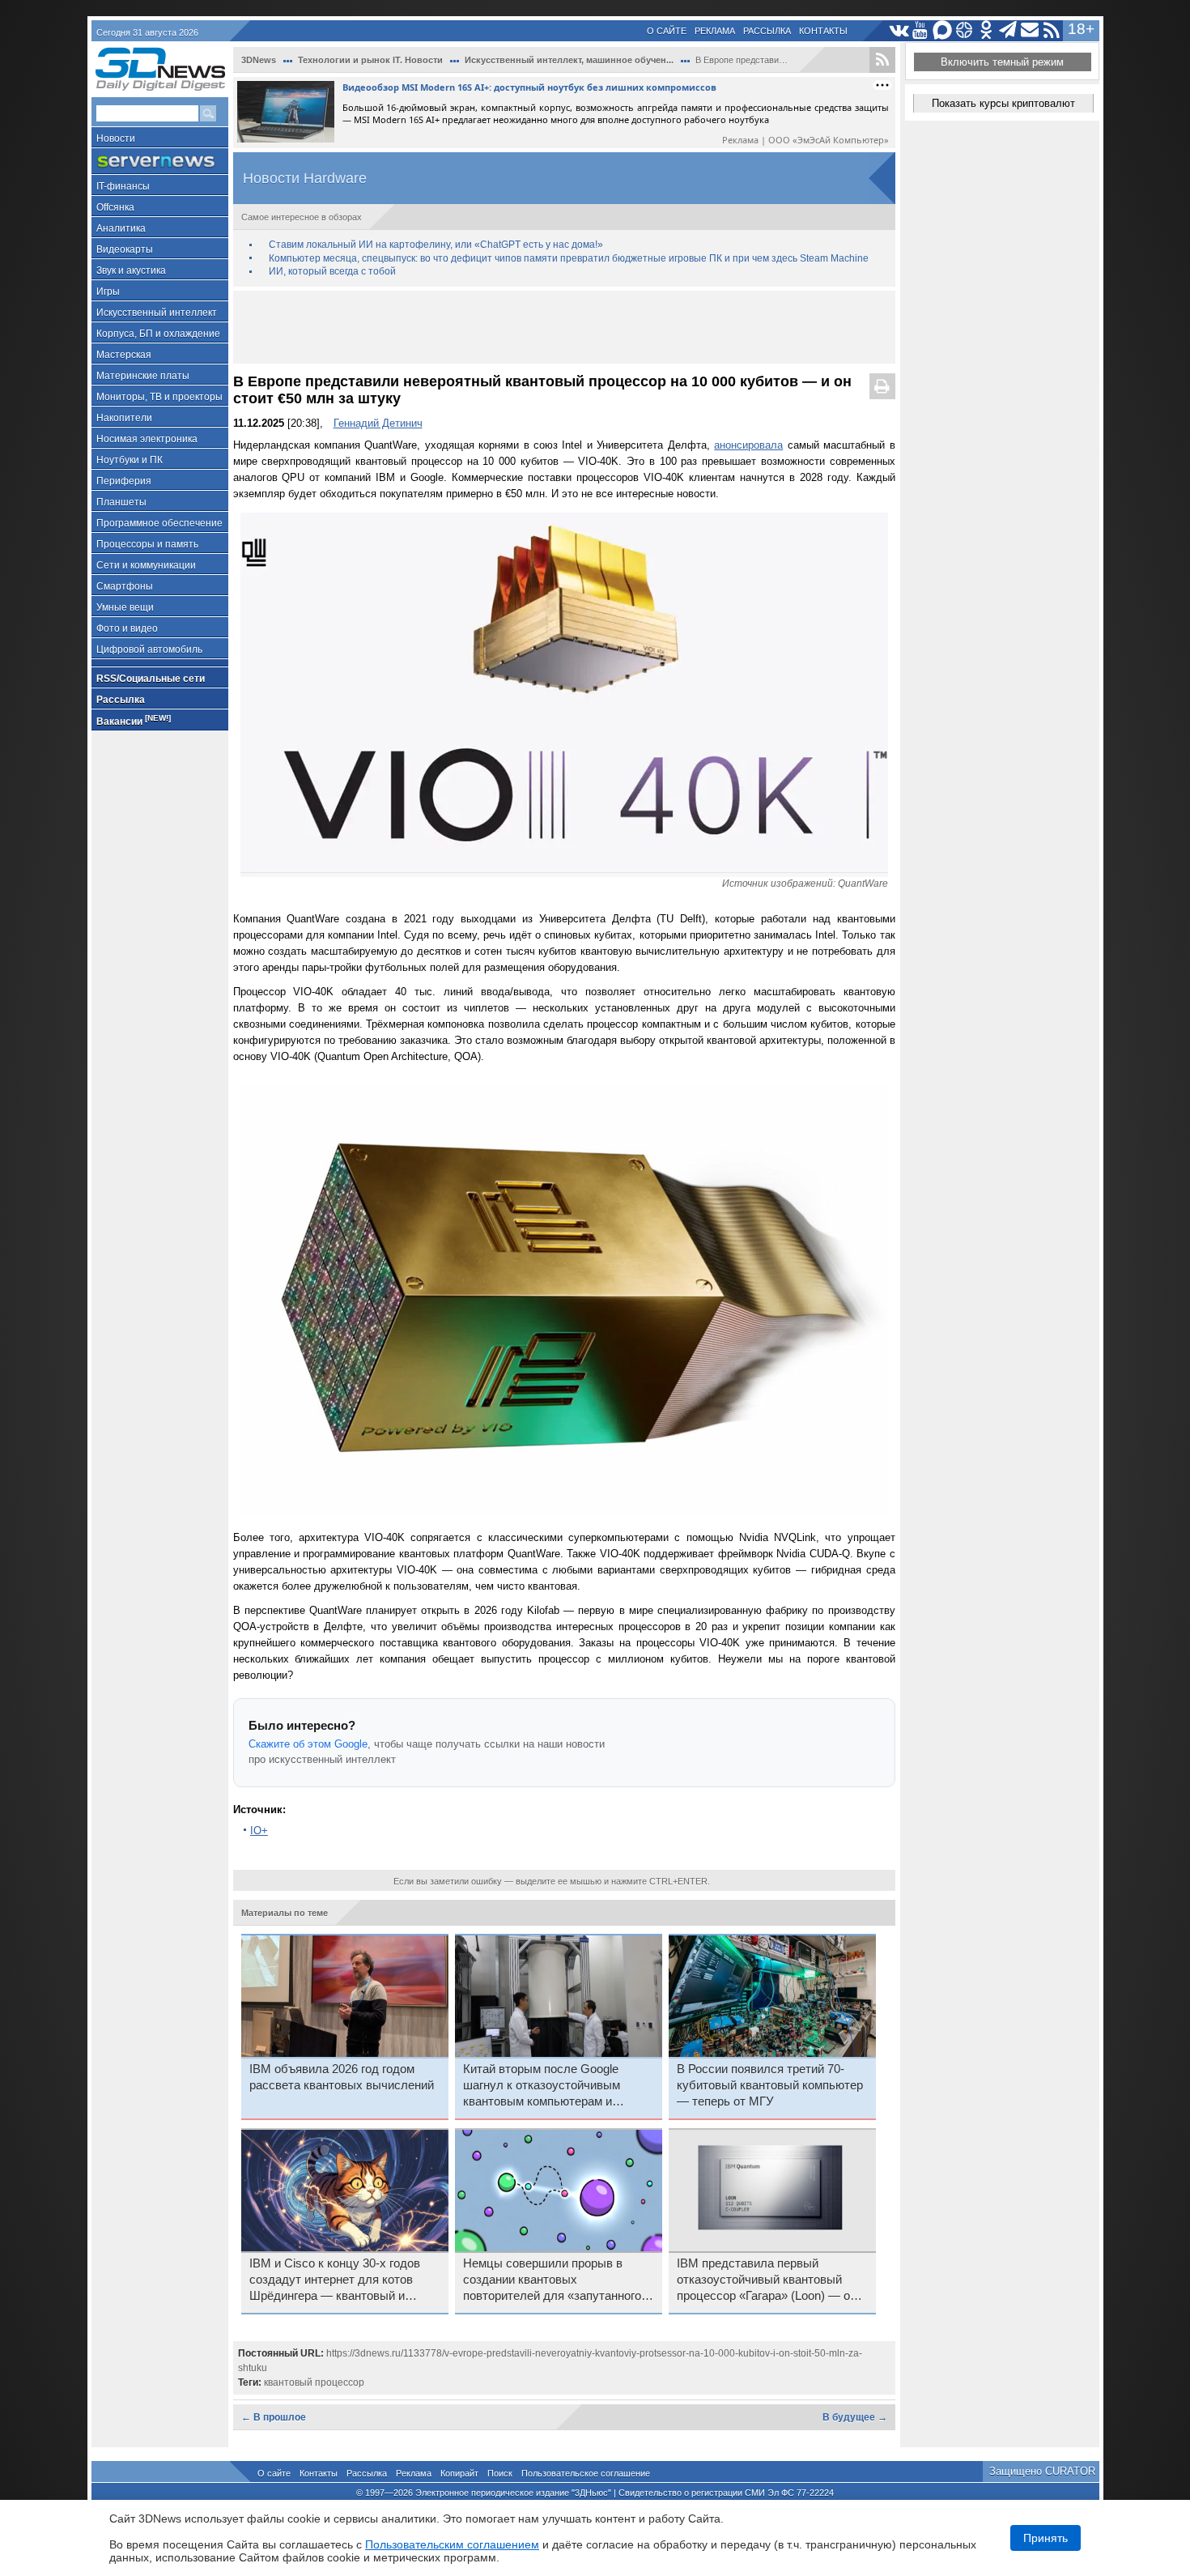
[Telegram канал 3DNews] (1008, 30)
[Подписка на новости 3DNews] (1030, 30)
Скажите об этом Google (308, 1744)
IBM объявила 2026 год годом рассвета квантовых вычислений (342, 2077)
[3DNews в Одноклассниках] (986, 30)
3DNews (259, 60)
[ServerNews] (160, 162)
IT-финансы (123, 186)
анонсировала (748, 445)
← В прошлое (274, 2417)
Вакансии (134, 720)
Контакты (823, 31)
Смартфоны (125, 586)
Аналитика (121, 228)
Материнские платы (143, 376)
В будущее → (855, 2417)
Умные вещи (125, 607)
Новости (116, 138)
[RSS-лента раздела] (882, 60)
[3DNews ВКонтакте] (899, 30)
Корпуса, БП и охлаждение (158, 334)
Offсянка (115, 207)
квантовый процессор (314, 2382)
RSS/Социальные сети (151, 679)
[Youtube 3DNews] (921, 30)
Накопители (124, 418)
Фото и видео (127, 628)
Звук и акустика (131, 270)
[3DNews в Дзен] (965, 30)
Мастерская (124, 355)
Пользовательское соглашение (586, 2473)
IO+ (259, 1831)
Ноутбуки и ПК (130, 460)
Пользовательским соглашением (452, 2544)
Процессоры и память (147, 544)
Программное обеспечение (159, 523)
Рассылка (767, 31)
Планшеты (121, 502)
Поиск (500, 2473)
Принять (1045, 2538)
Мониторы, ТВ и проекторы (159, 397)
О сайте (667, 31)
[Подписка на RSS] (1052, 30)
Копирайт (459, 2473)
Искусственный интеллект (157, 313)
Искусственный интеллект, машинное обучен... (569, 60)
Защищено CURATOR (1042, 2471)
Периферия (124, 481)
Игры (108, 292)
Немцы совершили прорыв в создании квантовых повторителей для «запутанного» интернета (555, 2280)
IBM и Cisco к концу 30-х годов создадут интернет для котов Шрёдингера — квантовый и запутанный (335, 2280)
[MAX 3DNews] (943, 30)
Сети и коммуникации (146, 565)
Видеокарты (125, 249)
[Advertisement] (564, 327)
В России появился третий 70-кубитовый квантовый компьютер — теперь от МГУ (770, 2085)
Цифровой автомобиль (149, 649)
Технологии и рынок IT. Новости (370, 60)
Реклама (715, 31)
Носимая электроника (147, 439)
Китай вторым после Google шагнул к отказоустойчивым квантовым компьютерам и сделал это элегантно (542, 2086)
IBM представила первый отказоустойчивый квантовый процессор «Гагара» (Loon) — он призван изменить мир (767, 2280)
